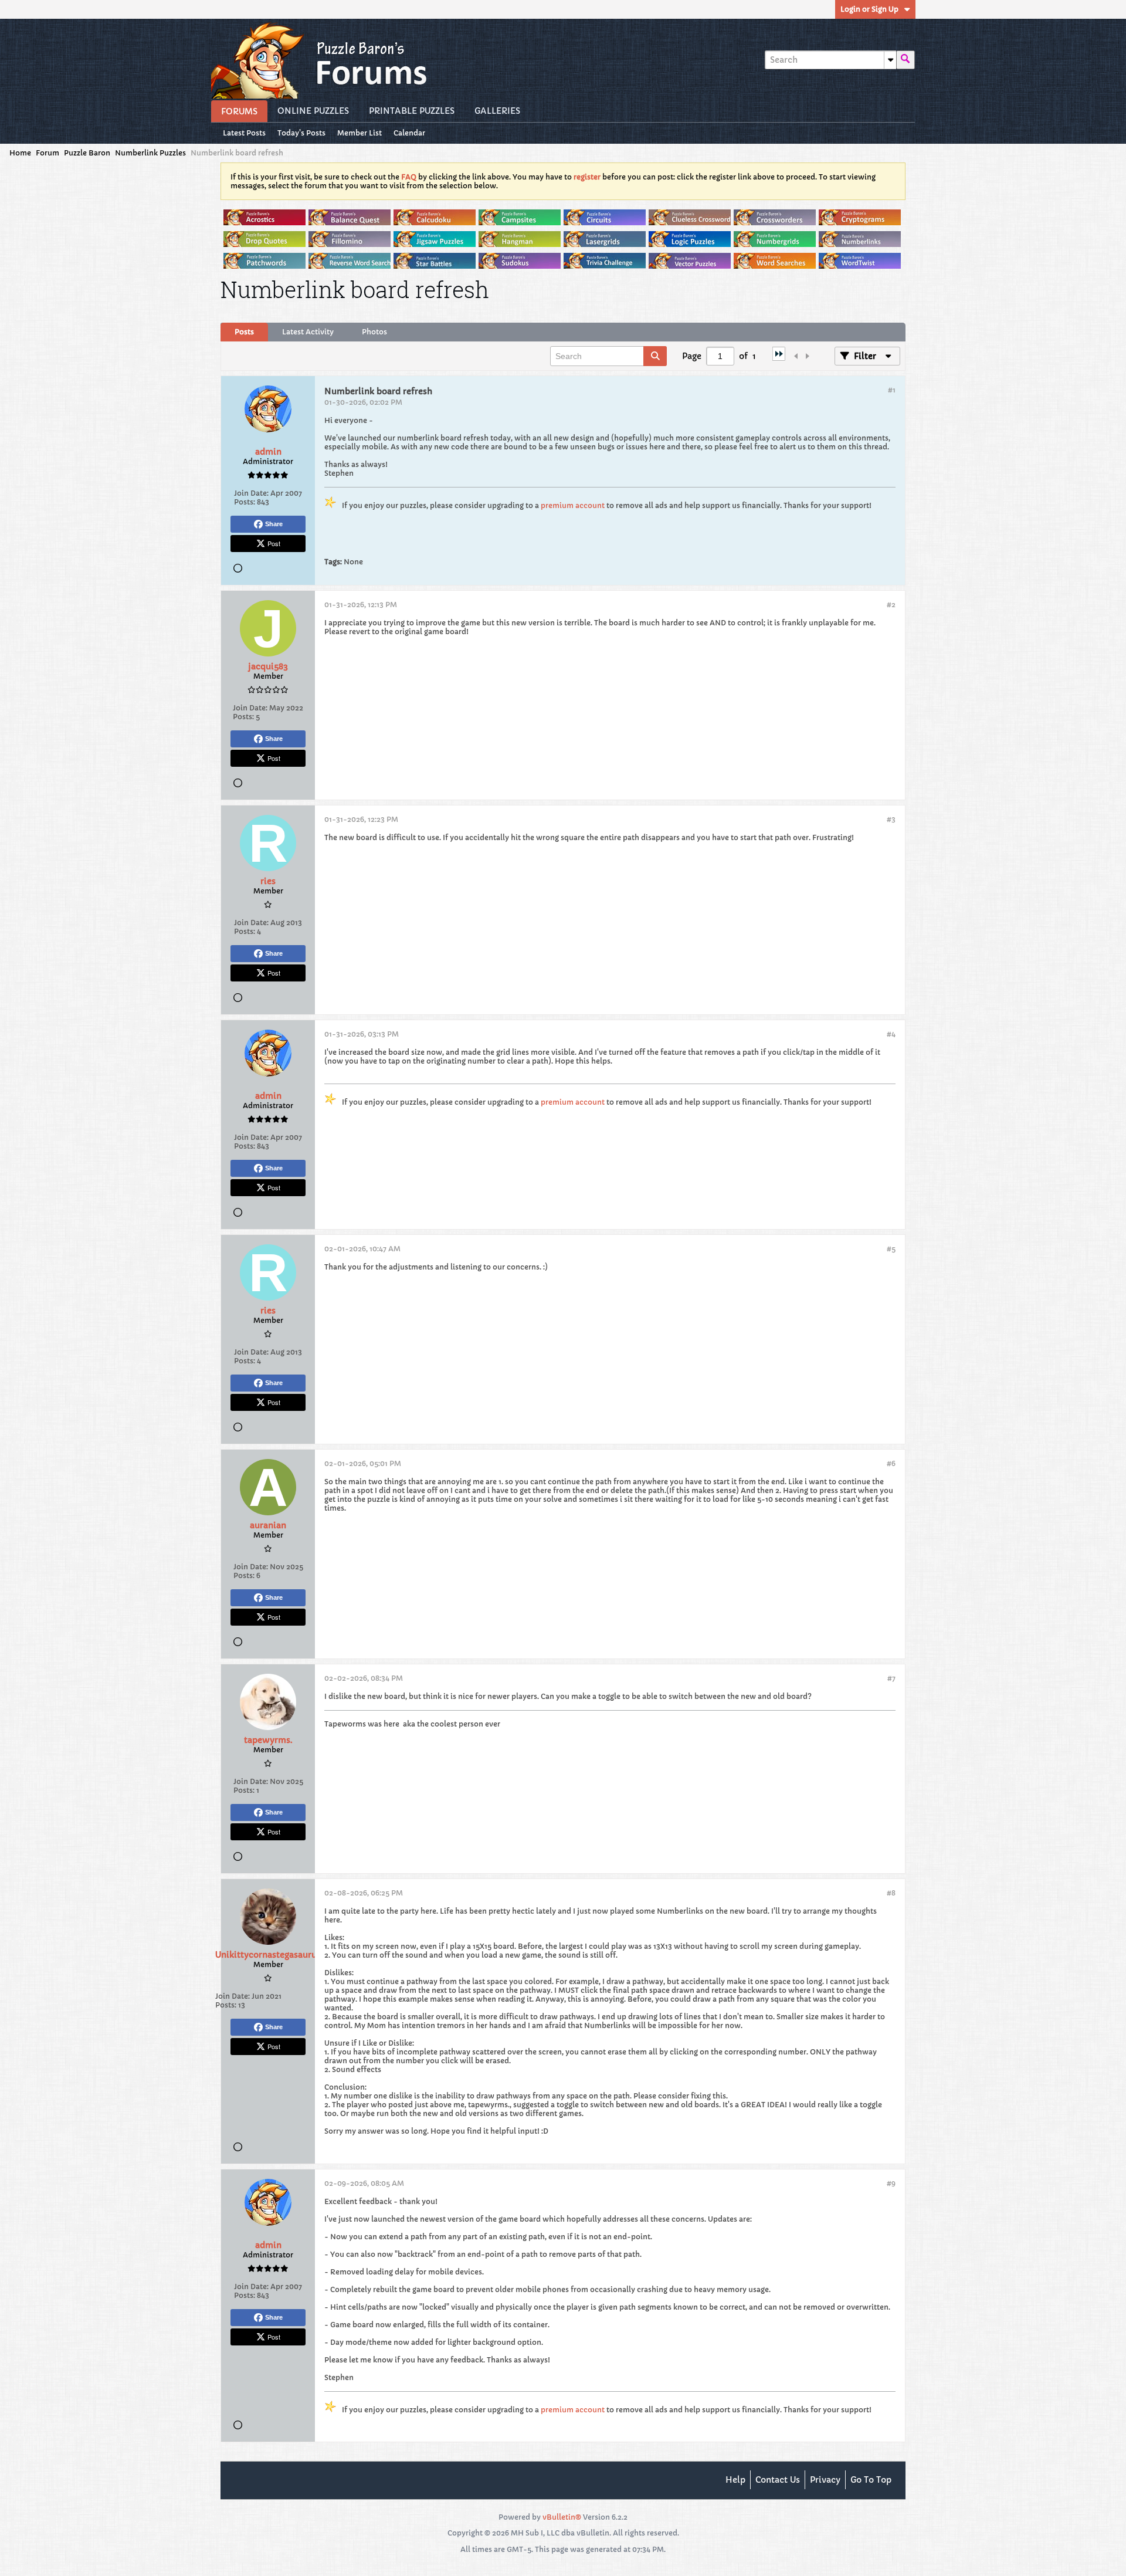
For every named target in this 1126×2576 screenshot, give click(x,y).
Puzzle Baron (87, 153)
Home (20, 153)
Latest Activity (308, 332)
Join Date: (251, 493)
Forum (48, 153)
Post (274, 543)
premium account (573, 505)
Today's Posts (301, 133)
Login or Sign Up (869, 9)
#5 (891, 1249)
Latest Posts (244, 133)
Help (735, 2480)
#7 (891, 1678)
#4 (891, 1034)
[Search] (905, 60)
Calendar (409, 133)
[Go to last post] (779, 358)
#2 (891, 605)
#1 (892, 390)
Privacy (825, 2480)
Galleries (497, 111)
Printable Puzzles (412, 111)
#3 (891, 819)
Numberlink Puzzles (150, 153)
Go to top (871, 2480)
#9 (891, 2183)
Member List (359, 133)
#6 (891, 1463)
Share (274, 524)
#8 (891, 1893)
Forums (239, 111)
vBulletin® (562, 2517)
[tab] (244, 332)
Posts (244, 332)
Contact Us (778, 2480)
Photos (374, 332)
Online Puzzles (313, 111)
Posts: (245, 502)
